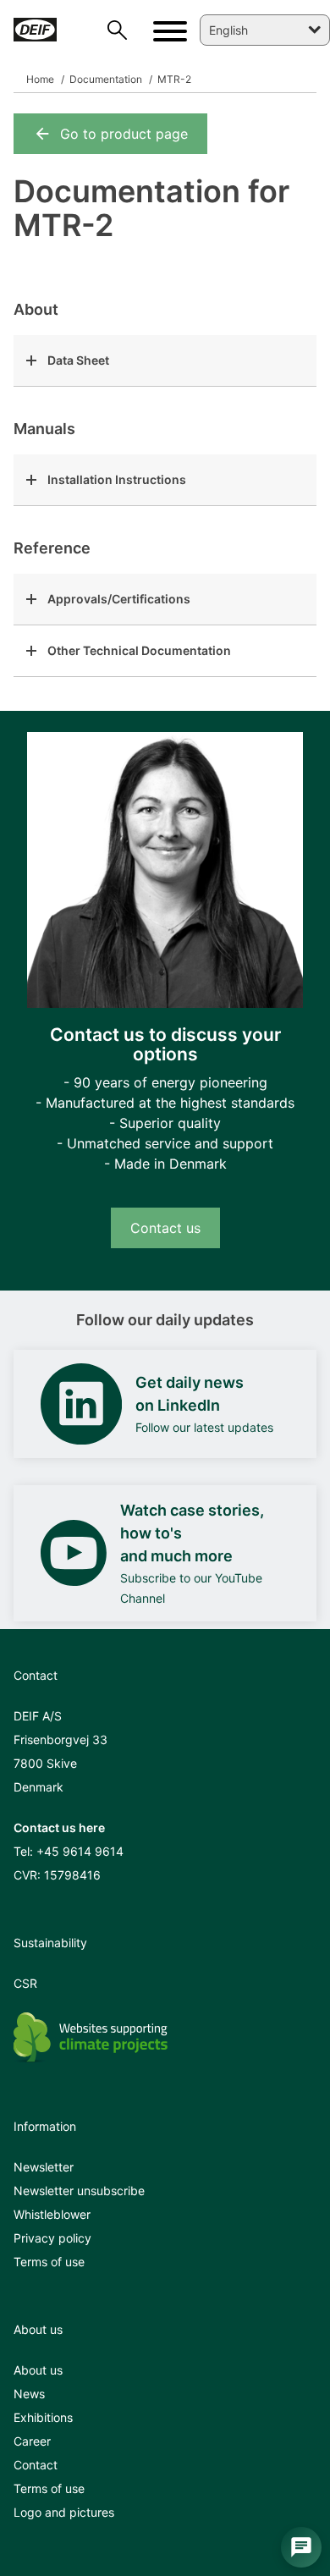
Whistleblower (52, 2214)
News (29, 2394)
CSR (25, 1983)
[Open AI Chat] (301, 2547)
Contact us (165, 1228)
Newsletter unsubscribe (79, 2191)
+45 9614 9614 (80, 1851)
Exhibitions (43, 2417)
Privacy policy (52, 2238)
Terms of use (49, 2262)
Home (40, 79)
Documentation (104, 79)
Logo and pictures (64, 2512)
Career (32, 2441)
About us (38, 2370)
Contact (36, 2465)
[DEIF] (35, 30)
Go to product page (124, 134)
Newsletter (44, 2167)
